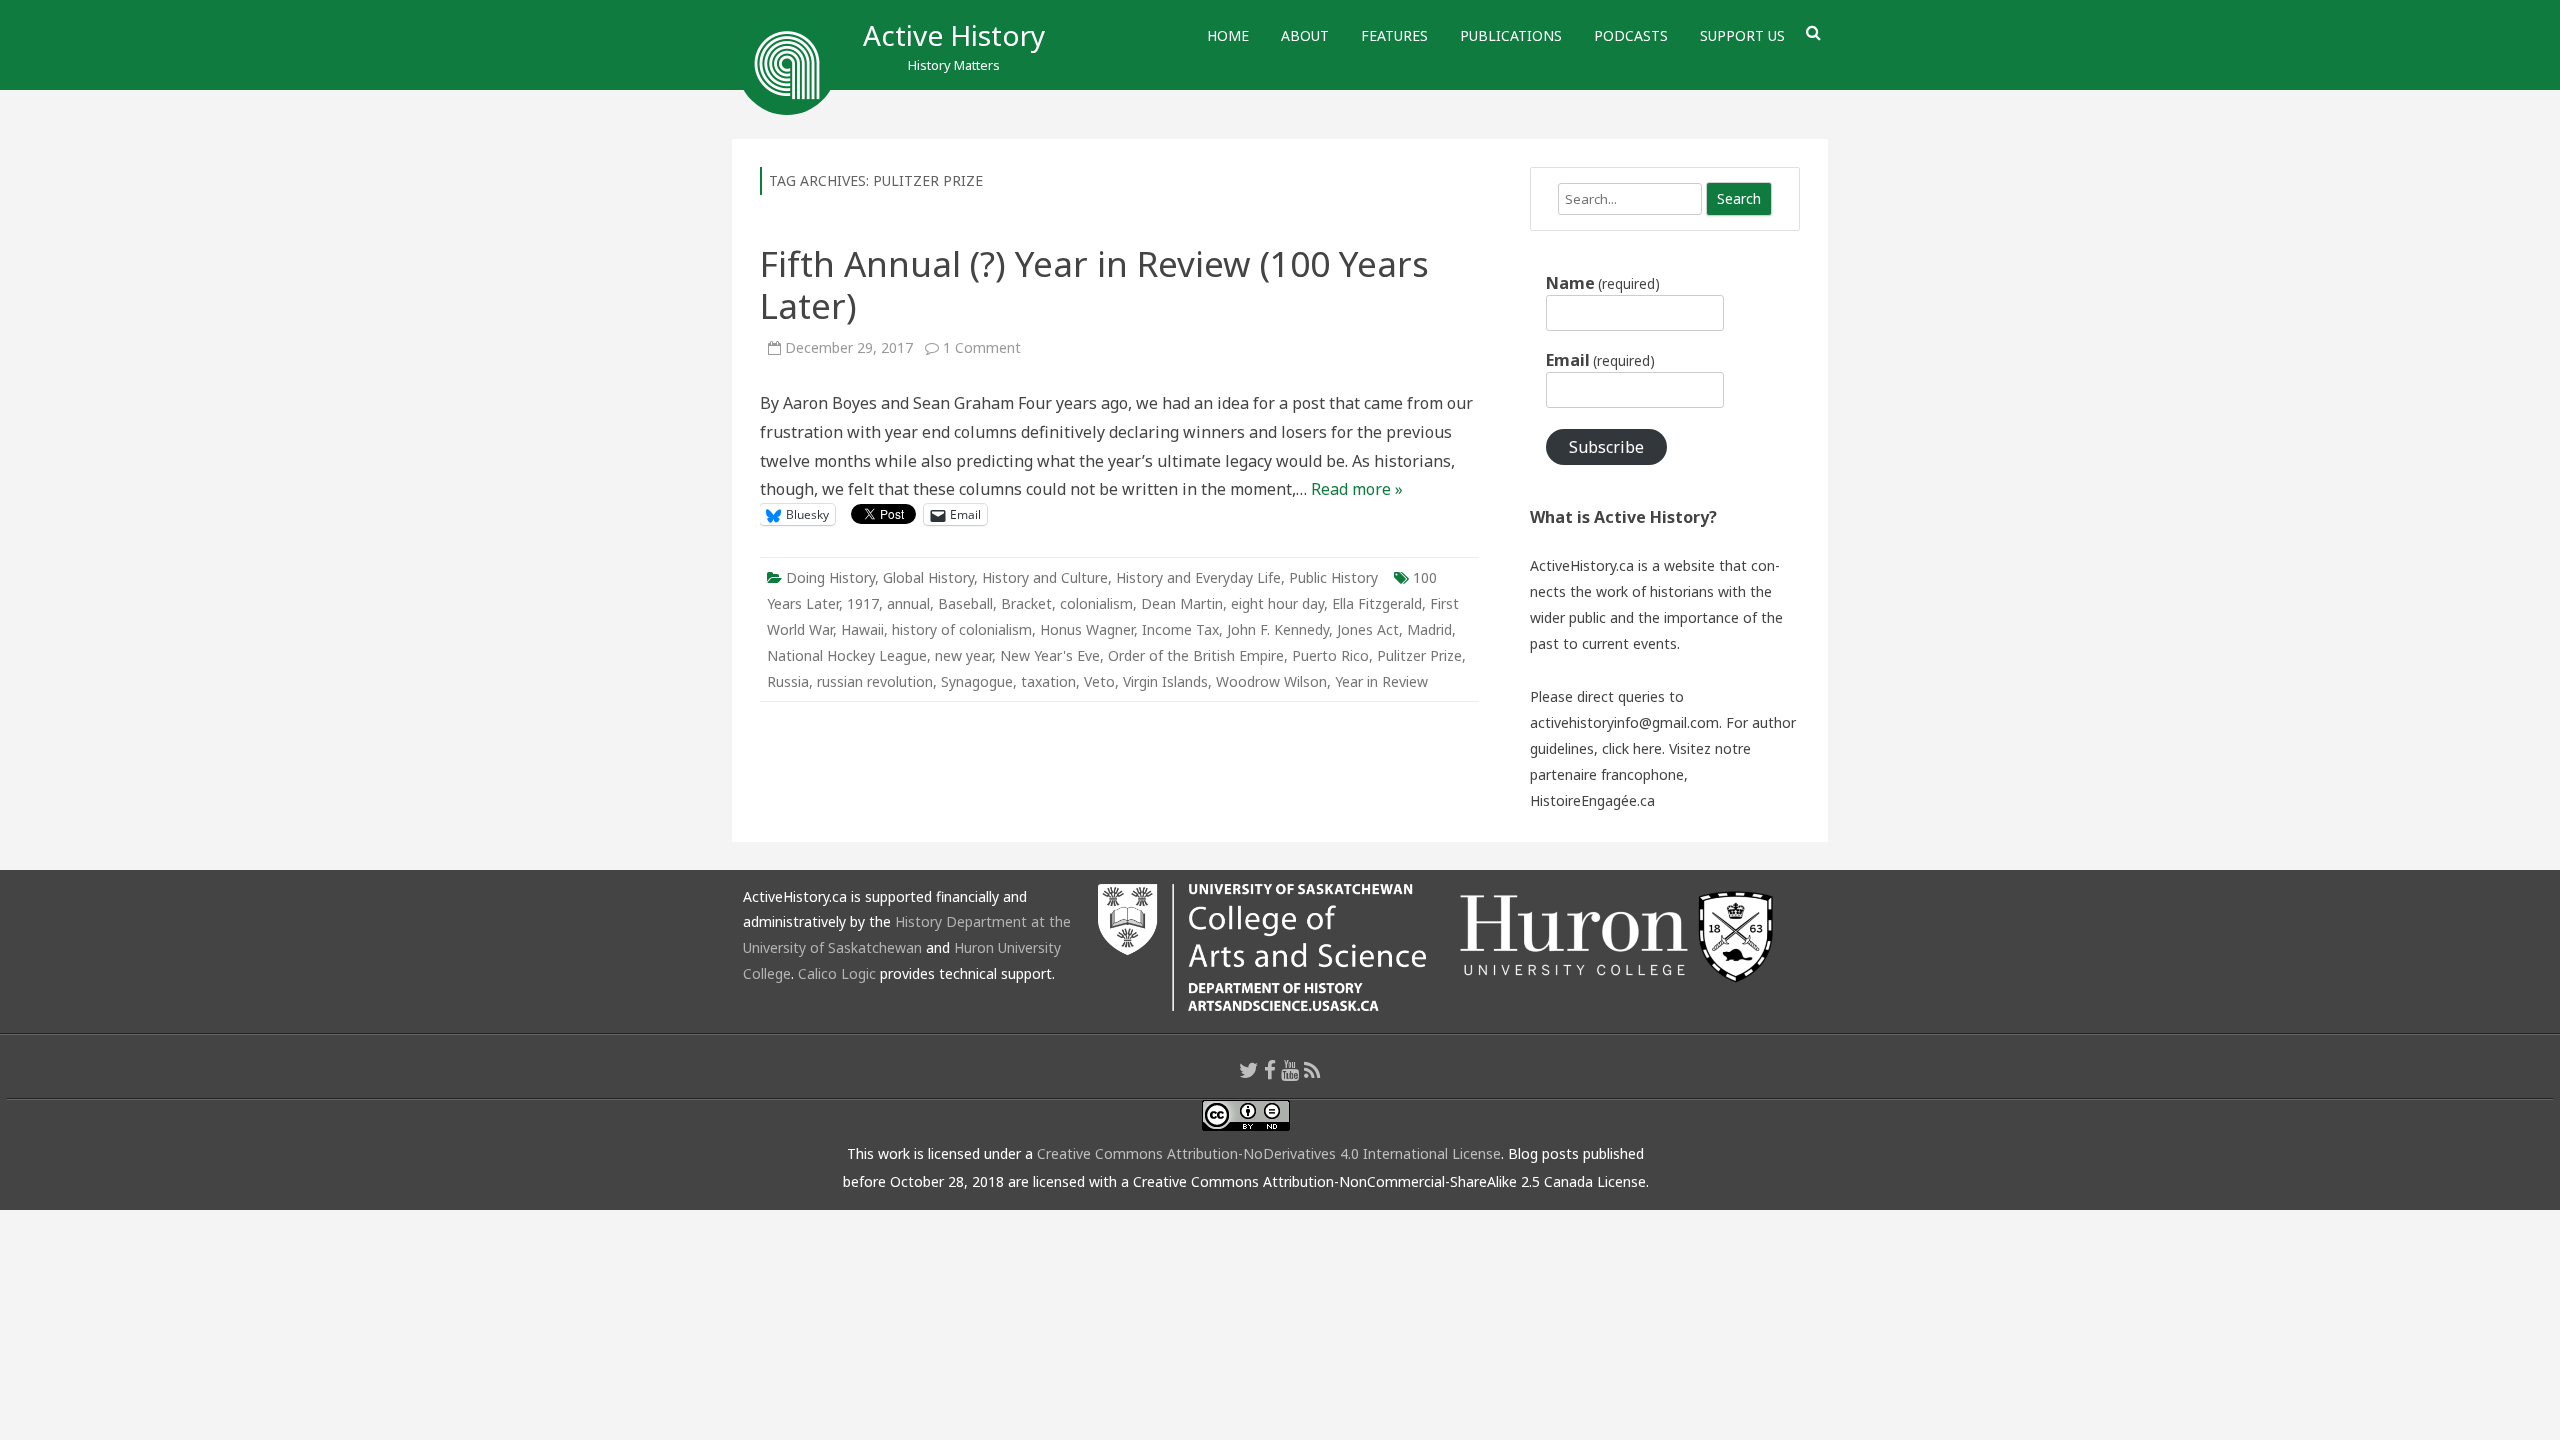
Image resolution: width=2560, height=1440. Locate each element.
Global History (928, 577)
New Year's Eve (1050, 655)
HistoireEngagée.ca (1592, 800)
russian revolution (875, 681)
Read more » (1357, 489)
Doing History (830, 577)
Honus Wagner (1087, 629)
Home (1228, 35)
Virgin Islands (1165, 681)
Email (1600, 360)
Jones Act (1368, 629)
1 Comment (982, 347)
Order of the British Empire (1196, 655)
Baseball (965, 603)
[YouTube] (1290, 1070)
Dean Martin (1182, 603)
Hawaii (862, 629)
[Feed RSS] (1312, 1070)
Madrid (1429, 629)
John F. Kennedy (1278, 629)
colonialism (1096, 603)
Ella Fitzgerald (1377, 603)
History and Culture (1045, 577)
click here (1632, 748)
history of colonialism (962, 629)
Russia (788, 681)
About (1305, 35)
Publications (1511, 35)
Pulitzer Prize (1419, 655)
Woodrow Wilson (1271, 681)
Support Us (1742, 35)
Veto (1099, 681)
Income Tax (1180, 629)
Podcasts (1631, 35)
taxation (1048, 681)
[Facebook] (1270, 1070)
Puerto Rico (1330, 655)
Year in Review (1381, 681)
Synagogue (977, 681)
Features (1394, 35)
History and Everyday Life (1198, 577)
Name (1603, 283)
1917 (863, 603)
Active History (954, 35)
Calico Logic (837, 973)
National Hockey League (847, 655)
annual (908, 603)
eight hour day (1277, 603)
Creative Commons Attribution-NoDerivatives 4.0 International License (1269, 1153)
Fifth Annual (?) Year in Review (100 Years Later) (1094, 284)
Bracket (1026, 603)
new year (963, 655)
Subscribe (1606, 447)
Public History (1333, 577)
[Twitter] (1249, 1070)
